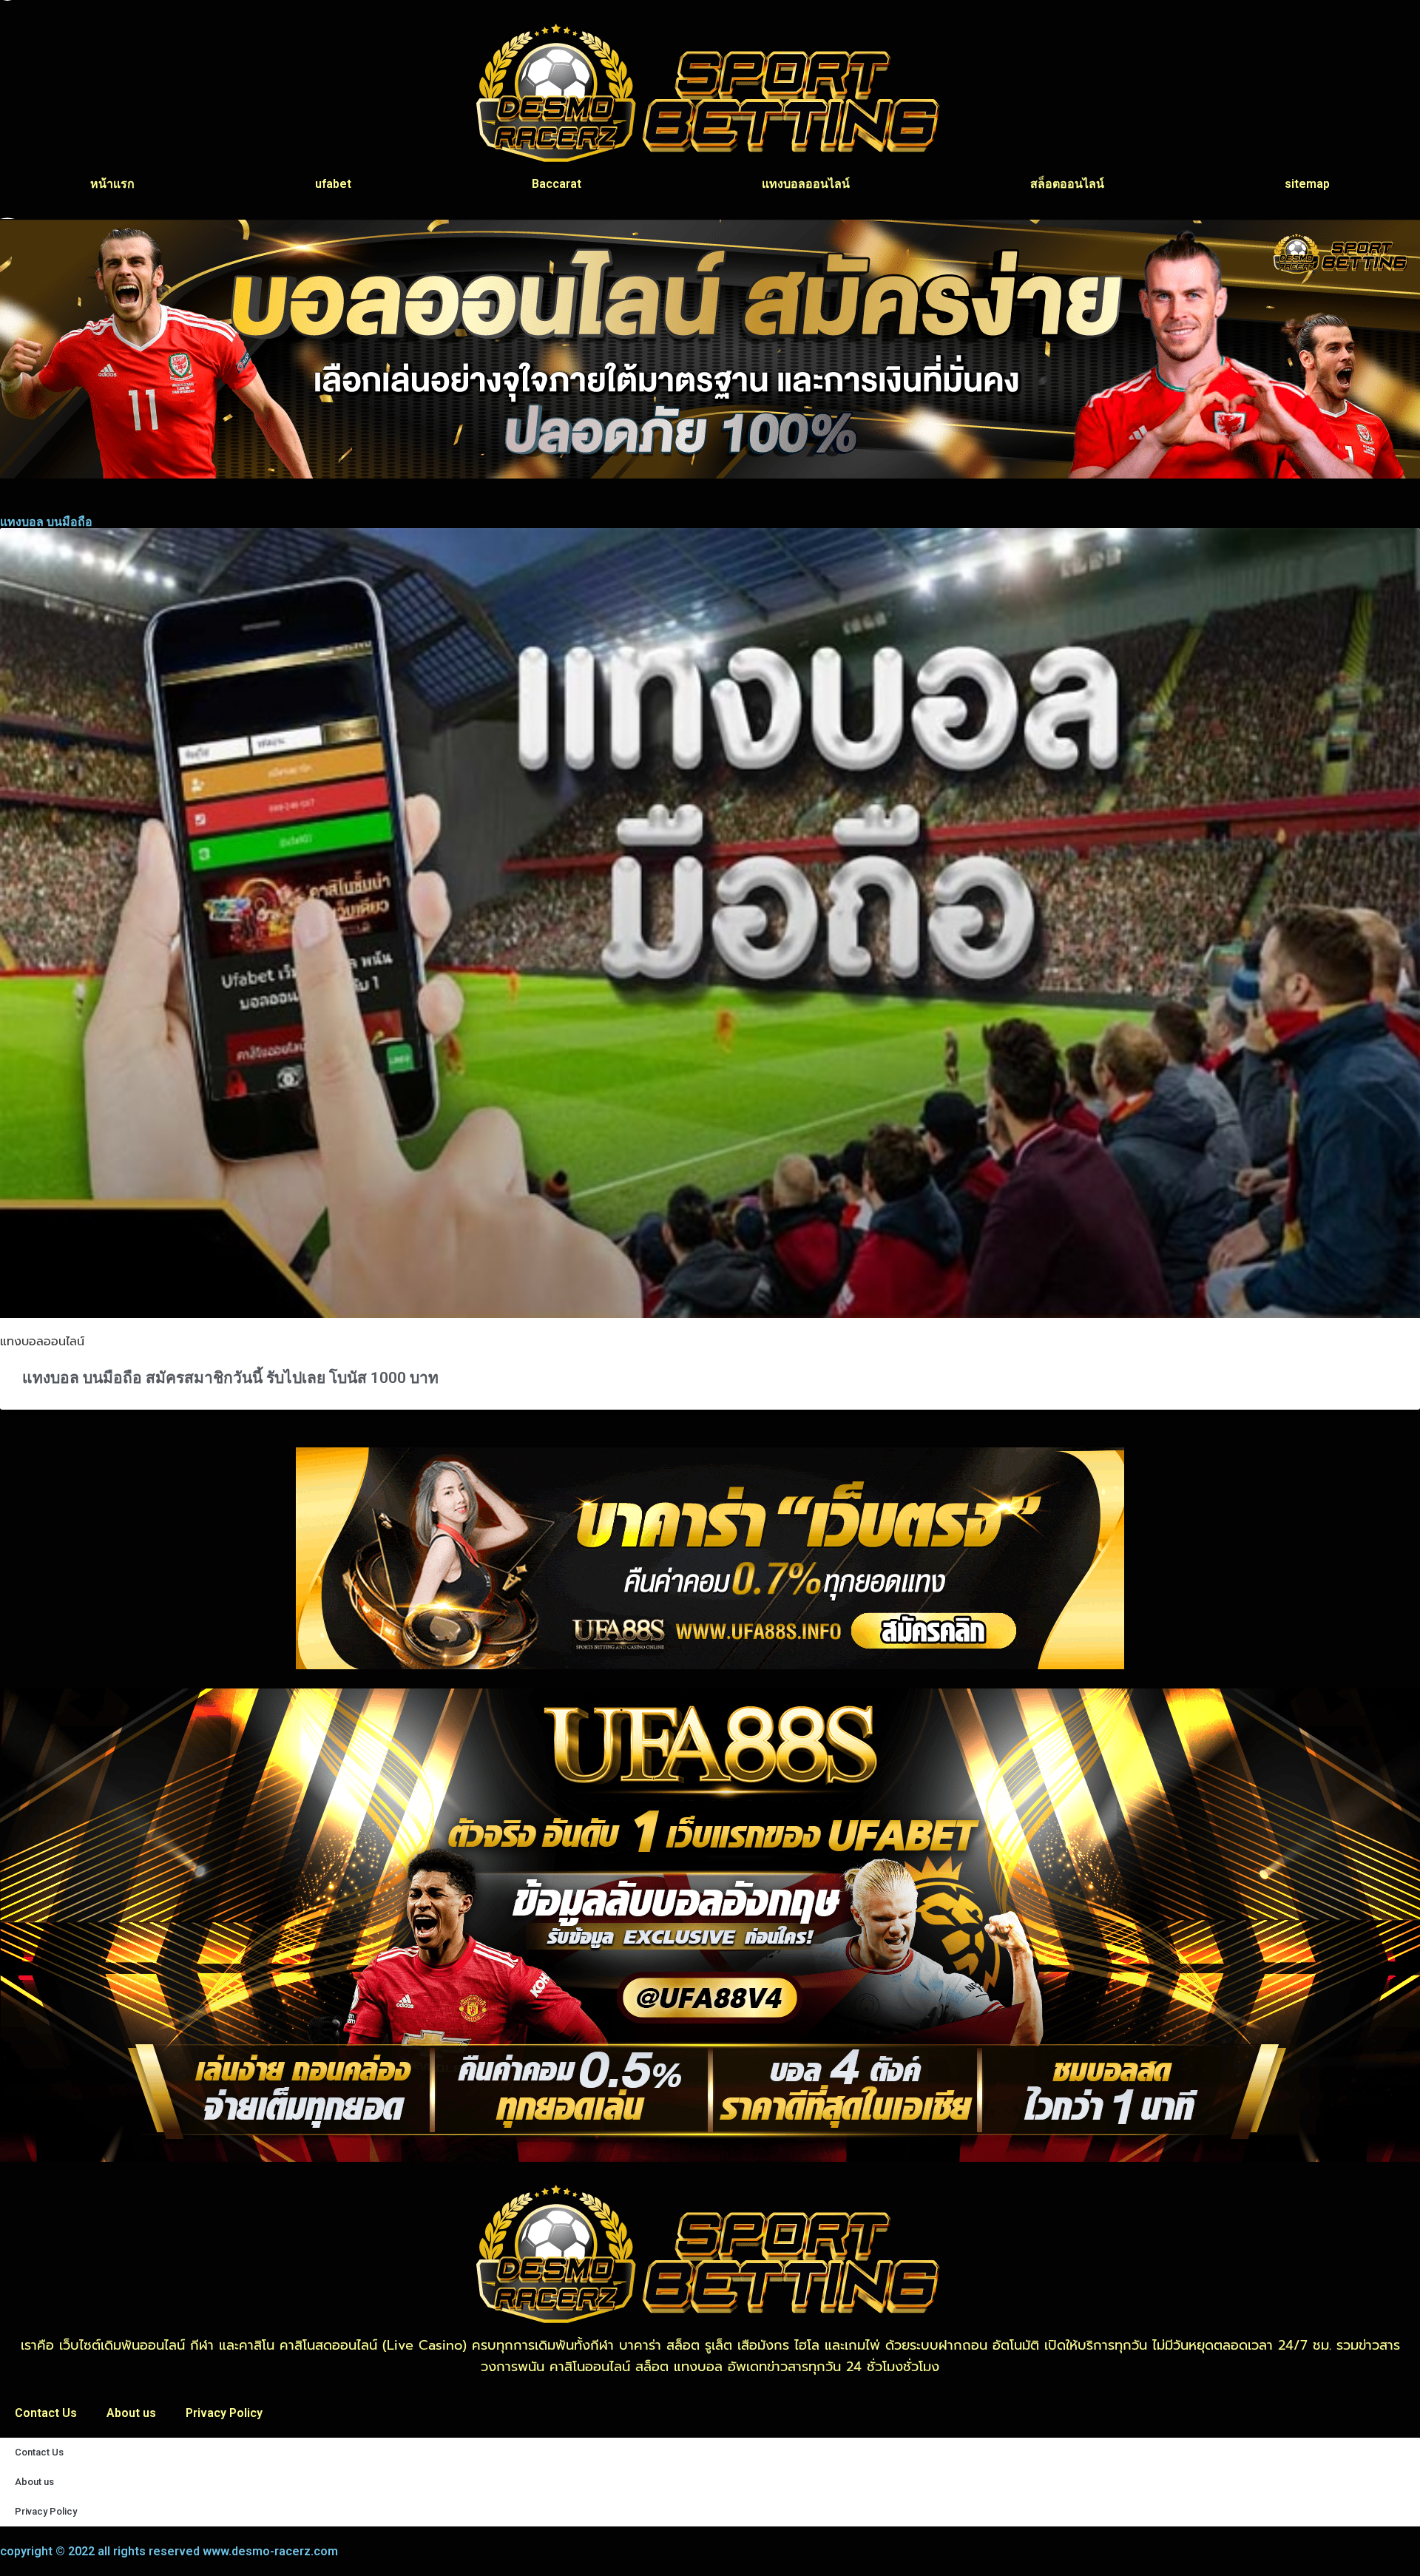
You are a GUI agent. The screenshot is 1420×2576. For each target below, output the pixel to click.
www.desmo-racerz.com (270, 2551)
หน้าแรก (112, 184)
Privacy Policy (224, 2413)
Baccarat (557, 184)
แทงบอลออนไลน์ (806, 184)
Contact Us (46, 2413)
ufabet (333, 184)
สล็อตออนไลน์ (1067, 184)
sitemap (1307, 184)
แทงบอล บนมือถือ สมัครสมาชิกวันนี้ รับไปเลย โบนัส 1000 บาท (230, 1378)
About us (131, 2413)
